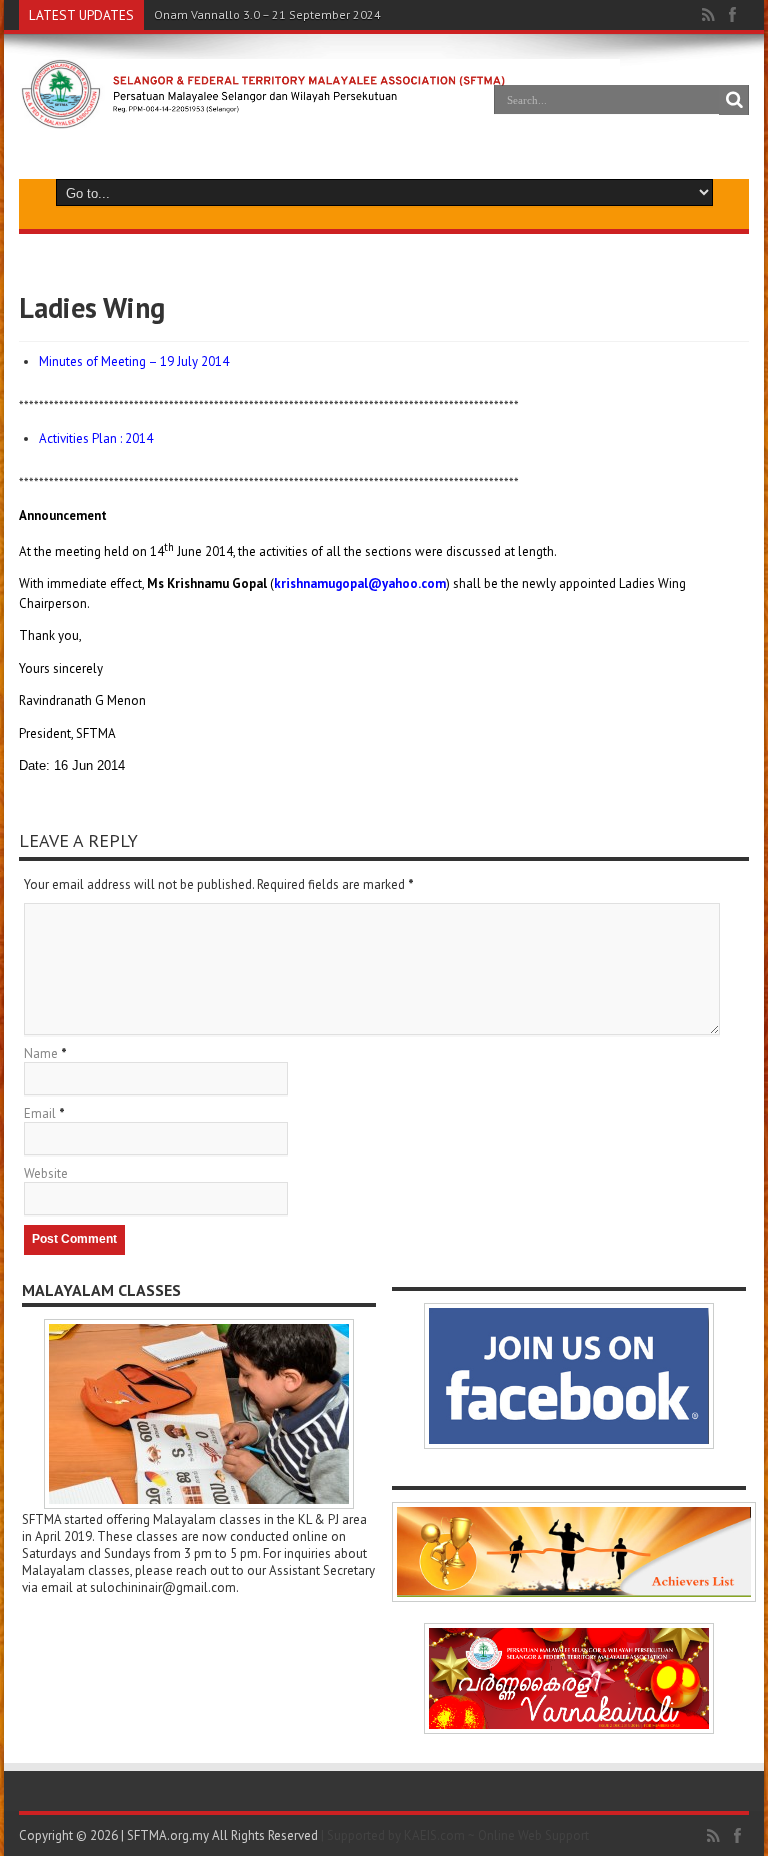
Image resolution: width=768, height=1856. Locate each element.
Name (41, 1053)
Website (46, 1173)
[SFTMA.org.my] (319, 113)
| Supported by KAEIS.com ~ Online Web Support (455, 1835)
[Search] (734, 100)
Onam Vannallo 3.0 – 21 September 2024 (267, 14)
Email (40, 1113)
